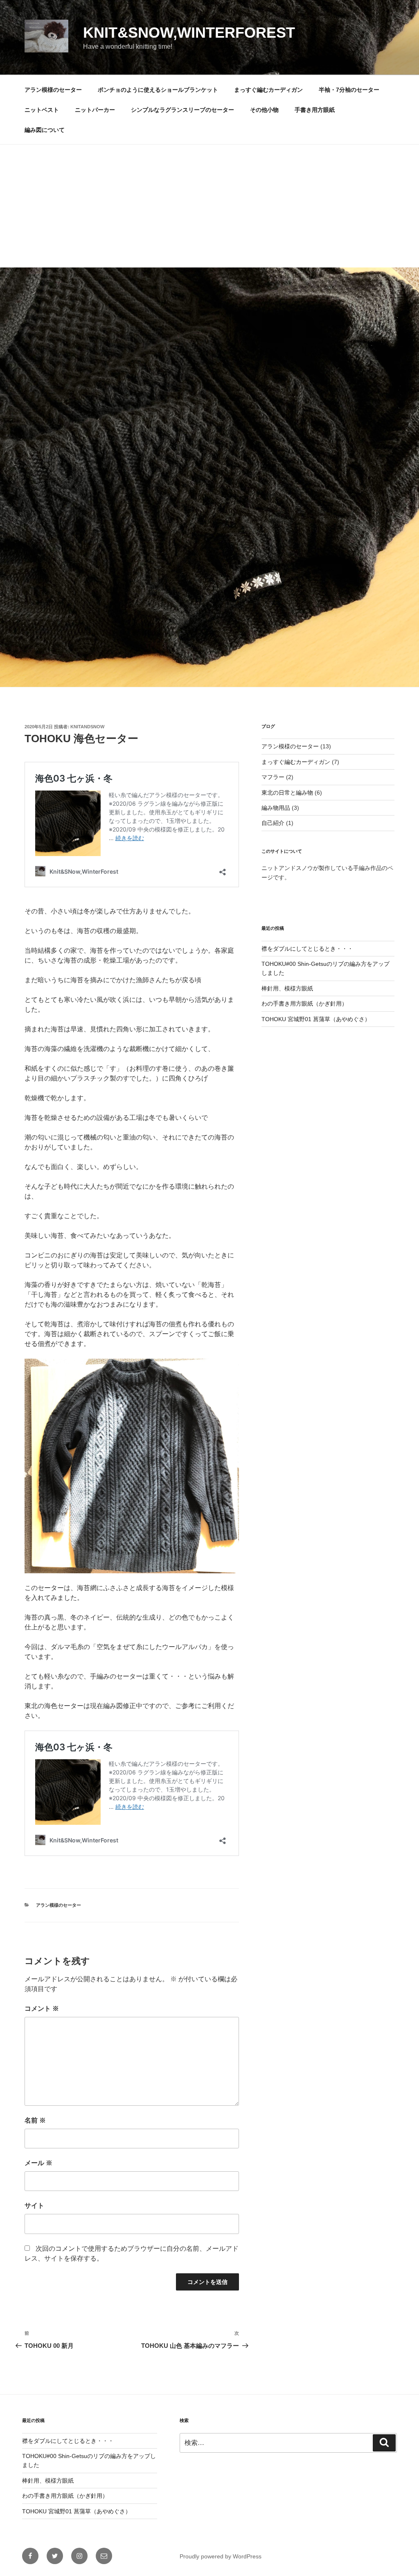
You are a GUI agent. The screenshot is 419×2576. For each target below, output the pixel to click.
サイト (34, 2206)
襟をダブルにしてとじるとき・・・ (307, 949)
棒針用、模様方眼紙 (287, 988)
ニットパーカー (95, 110)
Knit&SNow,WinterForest (189, 33)
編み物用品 (276, 808)
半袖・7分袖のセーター (349, 90)
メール (38, 2163)
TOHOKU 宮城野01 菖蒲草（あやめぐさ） (316, 1019)
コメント (42, 2008)
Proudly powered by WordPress (221, 2556)
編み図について (45, 130)
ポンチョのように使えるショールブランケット (158, 90)
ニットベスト (42, 110)
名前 (35, 2120)
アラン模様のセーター (53, 90)
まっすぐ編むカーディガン (268, 90)
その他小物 (264, 110)
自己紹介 (273, 823)
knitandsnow (87, 727)
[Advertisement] (209, 206)
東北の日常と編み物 (287, 793)
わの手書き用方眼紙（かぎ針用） (304, 1004)
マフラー (273, 777)
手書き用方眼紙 (315, 110)
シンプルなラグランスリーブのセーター (182, 110)
